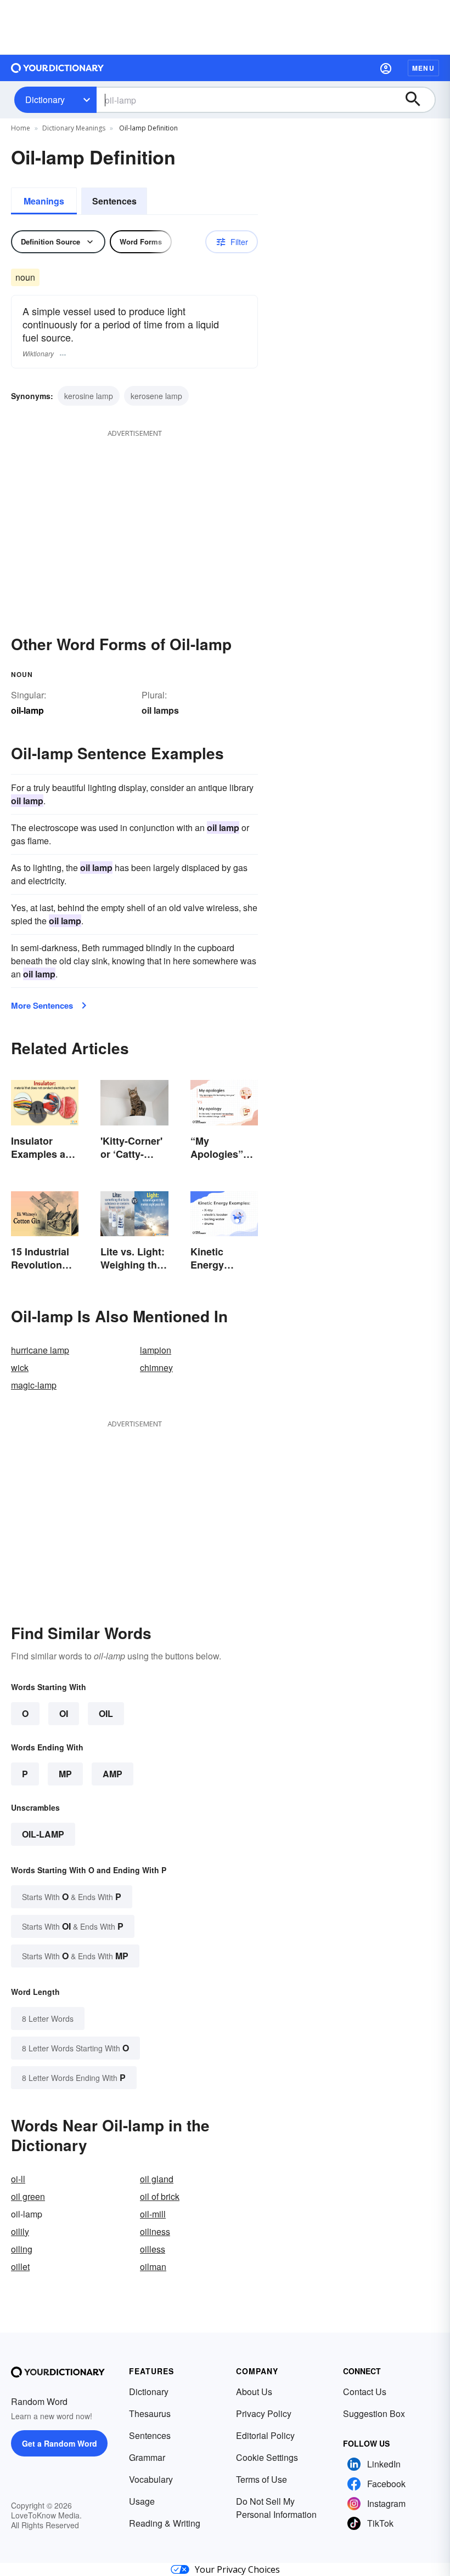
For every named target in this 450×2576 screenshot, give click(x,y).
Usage (142, 2501)
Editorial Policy (265, 2435)
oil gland (157, 2179)
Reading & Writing (165, 2523)
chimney (156, 1367)
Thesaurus (150, 2413)
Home (21, 128)
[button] (386, 68)
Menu (423, 68)
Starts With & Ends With (72, 1897)
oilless (153, 2249)
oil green (28, 2196)
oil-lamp (43, 1834)
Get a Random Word (60, 2443)
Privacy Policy (264, 2413)
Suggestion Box (374, 2413)
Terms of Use (261, 2479)
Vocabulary (151, 2479)
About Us (254, 2392)
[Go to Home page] (58, 68)
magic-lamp (34, 1385)
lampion (156, 1350)
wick (20, 1367)
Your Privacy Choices (237, 2569)
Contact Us (365, 2392)
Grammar (147, 2457)
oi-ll (18, 2179)
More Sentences (42, 1005)
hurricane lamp (40, 1350)
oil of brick (160, 2196)
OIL (106, 1713)
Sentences (114, 201)
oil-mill (153, 2214)
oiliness (155, 2231)
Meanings (44, 201)
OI (64, 1713)
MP (65, 1774)
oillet (20, 2267)
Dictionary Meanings (74, 128)
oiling (22, 2249)
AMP (113, 1774)
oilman (153, 2267)
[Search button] (418, 100)
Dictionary (45, 99)
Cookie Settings (267, 2457)
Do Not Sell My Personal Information (276, 2508)
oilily (20, 2231)
